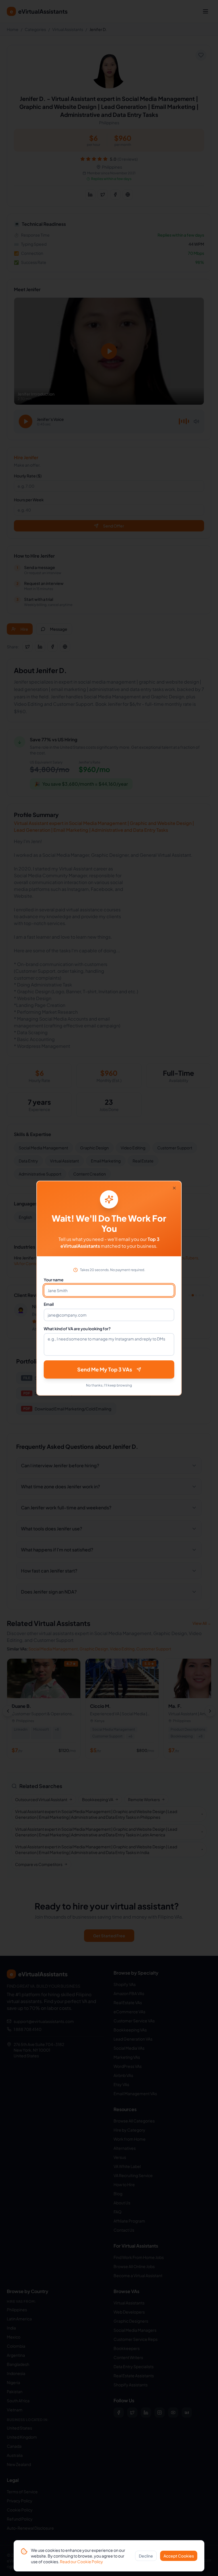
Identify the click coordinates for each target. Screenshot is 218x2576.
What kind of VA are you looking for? (77, 1329)
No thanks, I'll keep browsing (109, 1385)
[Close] (174, 1188)
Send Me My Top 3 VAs (105, 1369)
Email (49, 1304)
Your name (54, 1280)
